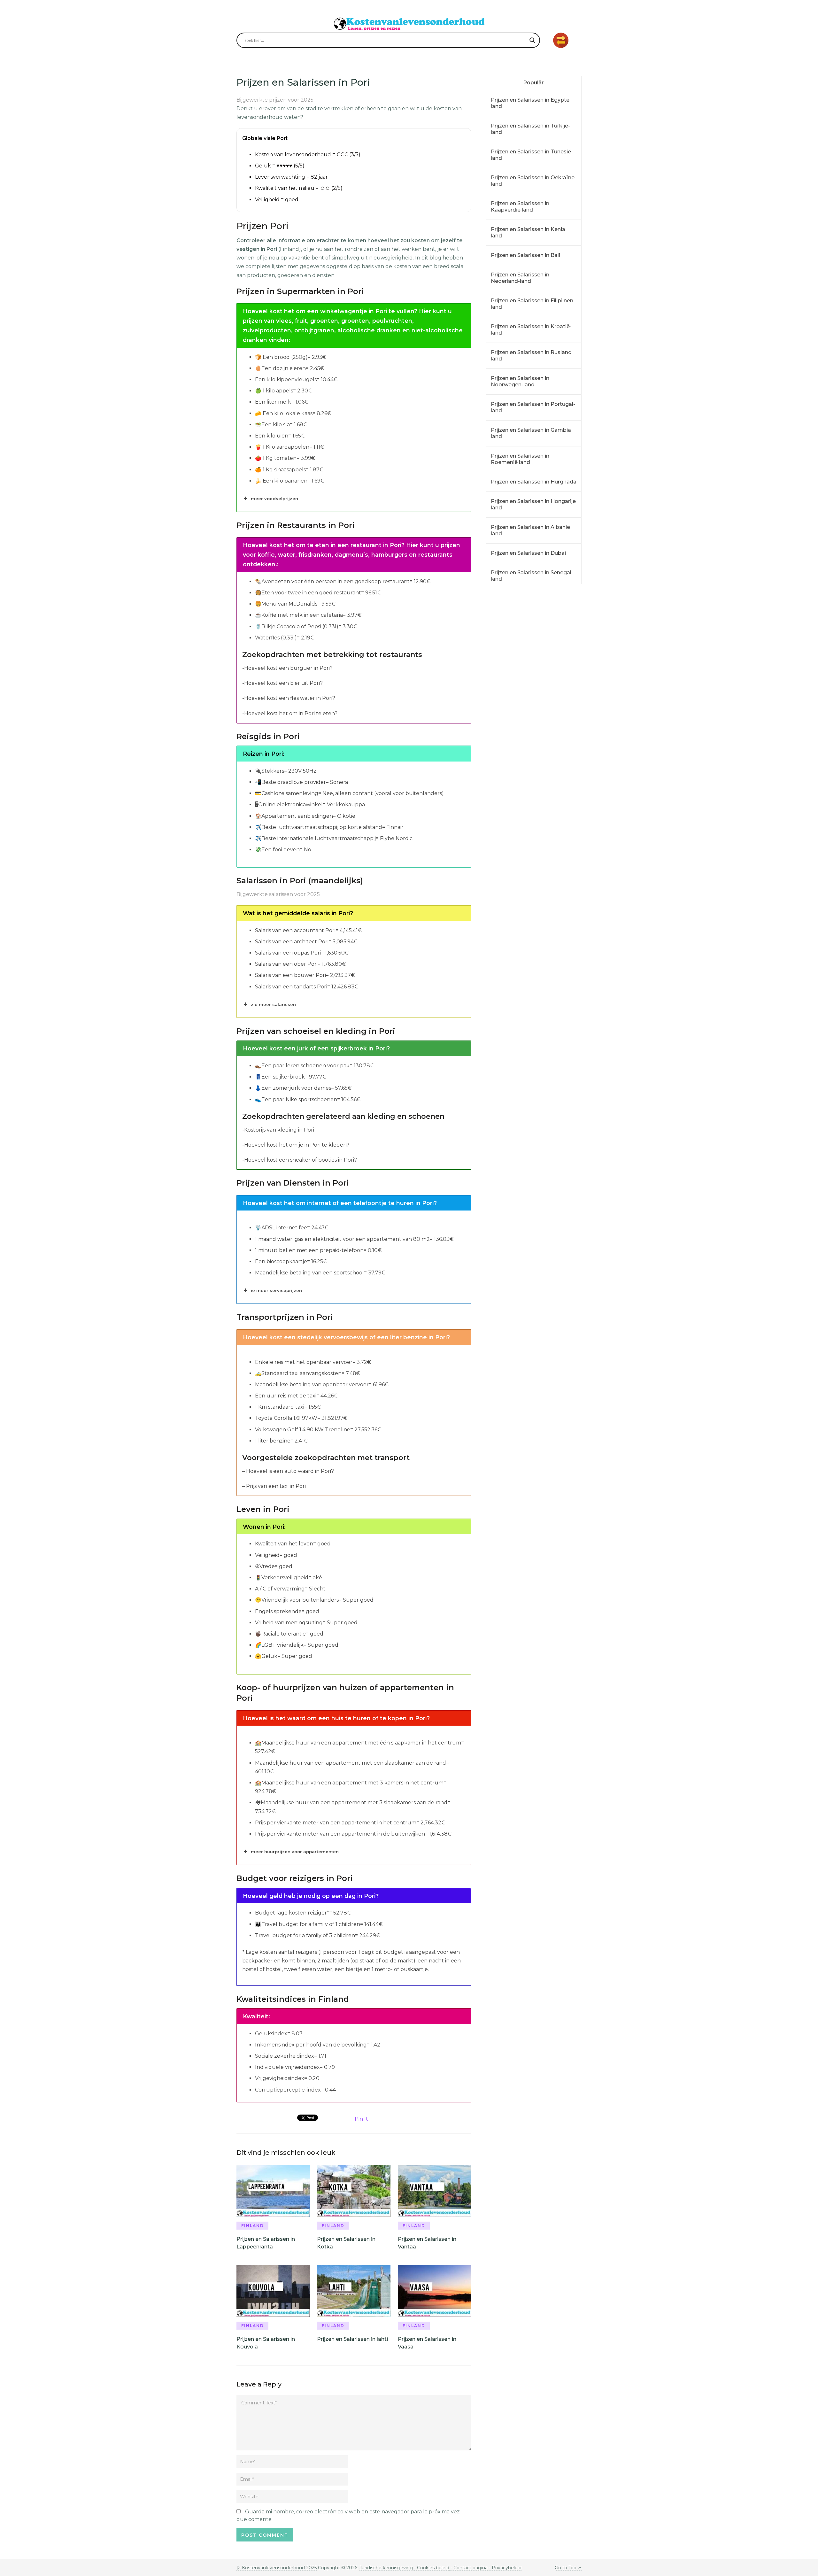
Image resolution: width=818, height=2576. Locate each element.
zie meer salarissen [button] (273, 1004)
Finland (253, 2226)
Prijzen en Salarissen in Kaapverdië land (520, 207)
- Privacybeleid (505, 2568)
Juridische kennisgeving (387, 2568)
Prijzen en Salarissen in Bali (525, 255)
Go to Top (566, 2568)
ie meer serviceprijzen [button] (276, 1290)
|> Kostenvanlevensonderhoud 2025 (277, 2568)
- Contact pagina (468, 2568)
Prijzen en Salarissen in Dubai (528, 553)
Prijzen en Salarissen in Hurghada (534, 482)
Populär (534, 83)
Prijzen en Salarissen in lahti (352, 2339)
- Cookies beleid (432, 2568)
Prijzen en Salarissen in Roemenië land (520, 459)
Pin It (361, 2119)
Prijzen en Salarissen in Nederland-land (520, 278)
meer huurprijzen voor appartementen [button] (295, 1852)
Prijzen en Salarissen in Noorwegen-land (520, 381)
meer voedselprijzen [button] (274, 499)
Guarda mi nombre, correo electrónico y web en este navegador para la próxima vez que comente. (348, 2515)
